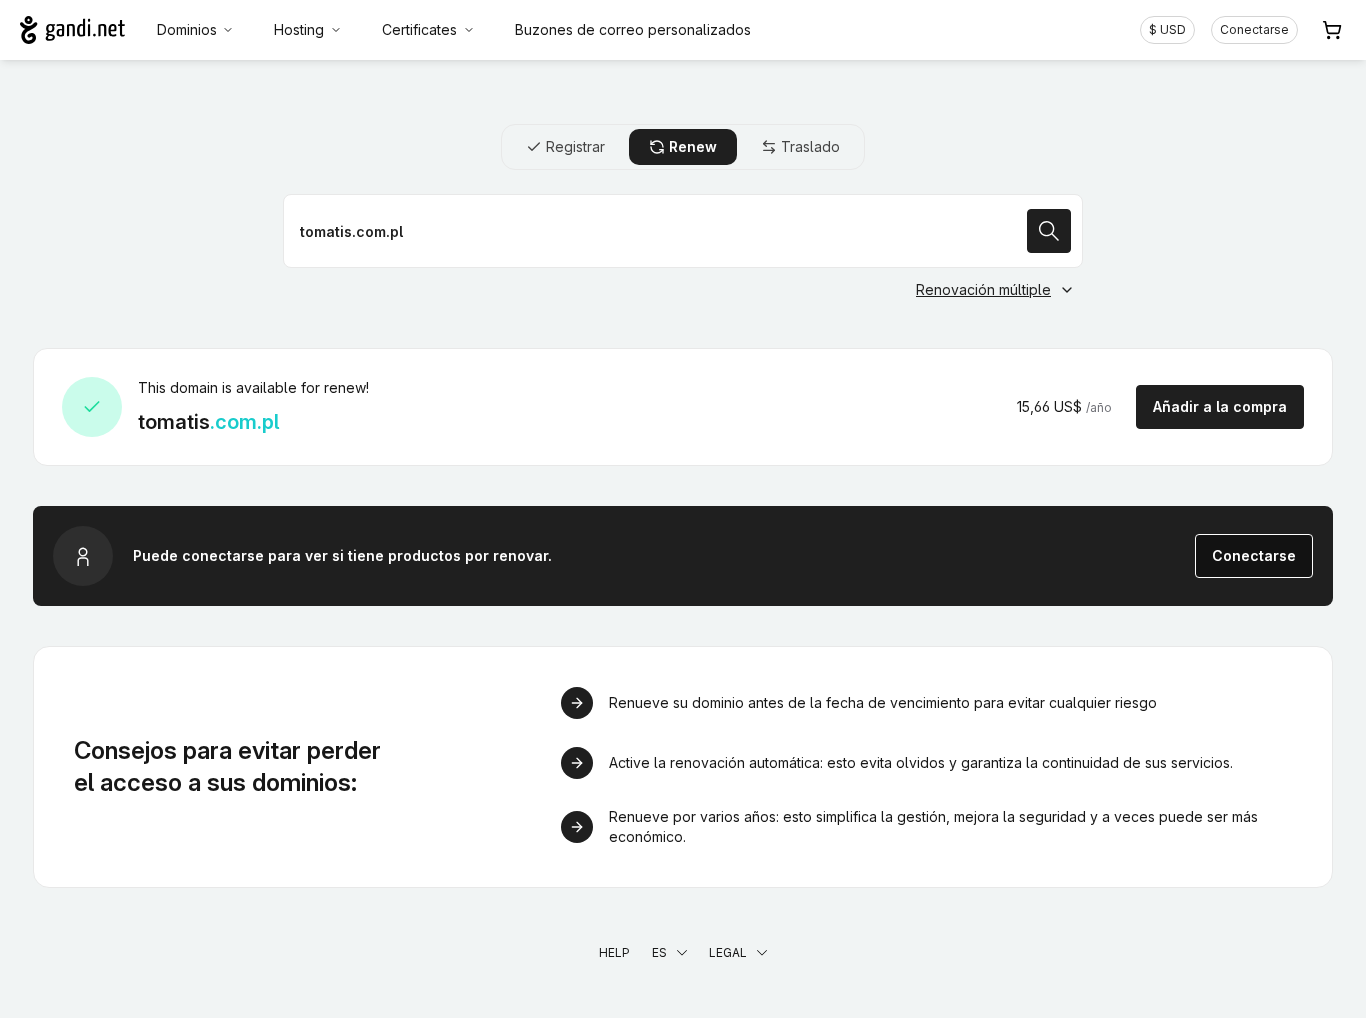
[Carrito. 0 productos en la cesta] (1332, 30)
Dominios (187, 29)
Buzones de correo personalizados (633, 29)
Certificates (419, 29)
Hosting (299, 29)
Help (614, 952)
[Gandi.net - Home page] (72, 30)
